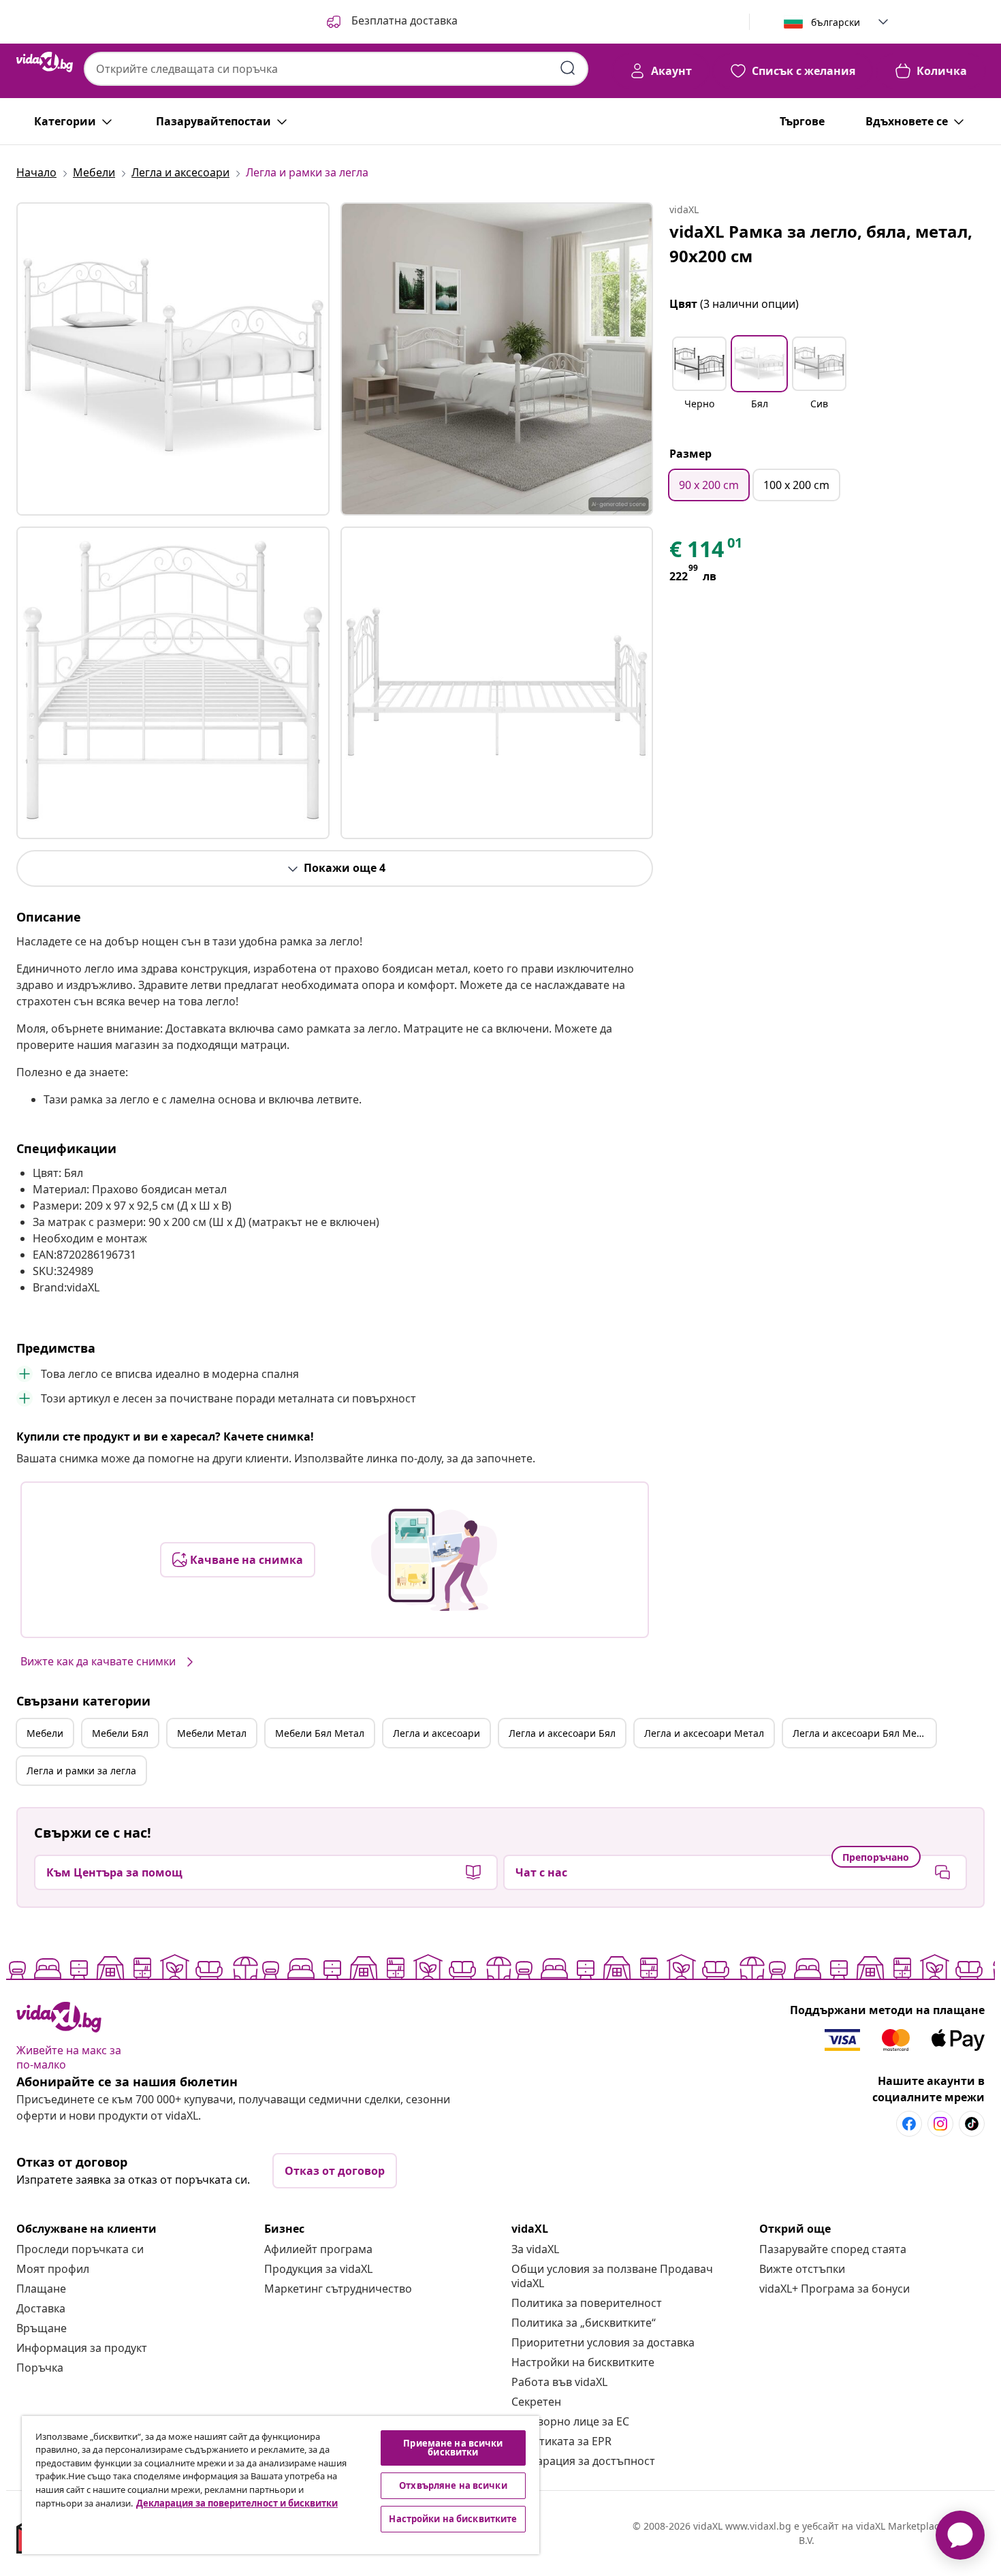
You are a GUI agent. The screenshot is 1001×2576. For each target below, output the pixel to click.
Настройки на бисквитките (583, 2362)
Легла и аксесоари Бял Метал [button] (862, 1733)
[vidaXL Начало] (45, 62)
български (836, 22)
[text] (707, 552)
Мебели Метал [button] (212, 1733)
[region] (281, 2485)
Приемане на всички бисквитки (453, 2448)
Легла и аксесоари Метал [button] (704, 1733)
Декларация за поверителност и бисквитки (237, 2503)
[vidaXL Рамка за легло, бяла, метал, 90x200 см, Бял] (173, 359)
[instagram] (940, 2124)
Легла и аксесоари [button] (436, 1733)
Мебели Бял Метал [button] (320, 1733)
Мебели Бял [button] (120, 1733)
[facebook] (909, 2124)
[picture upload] (434, 1560)
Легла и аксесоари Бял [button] (562, 1733)
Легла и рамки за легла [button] (81, 1771)
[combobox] (336, 69)
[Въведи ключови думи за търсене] (568, 68)
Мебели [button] (45, 1733)
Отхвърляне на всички (453, 2485)
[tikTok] (972, 2124)
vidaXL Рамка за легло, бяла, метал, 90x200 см (821, 244)
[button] (391, 22)
